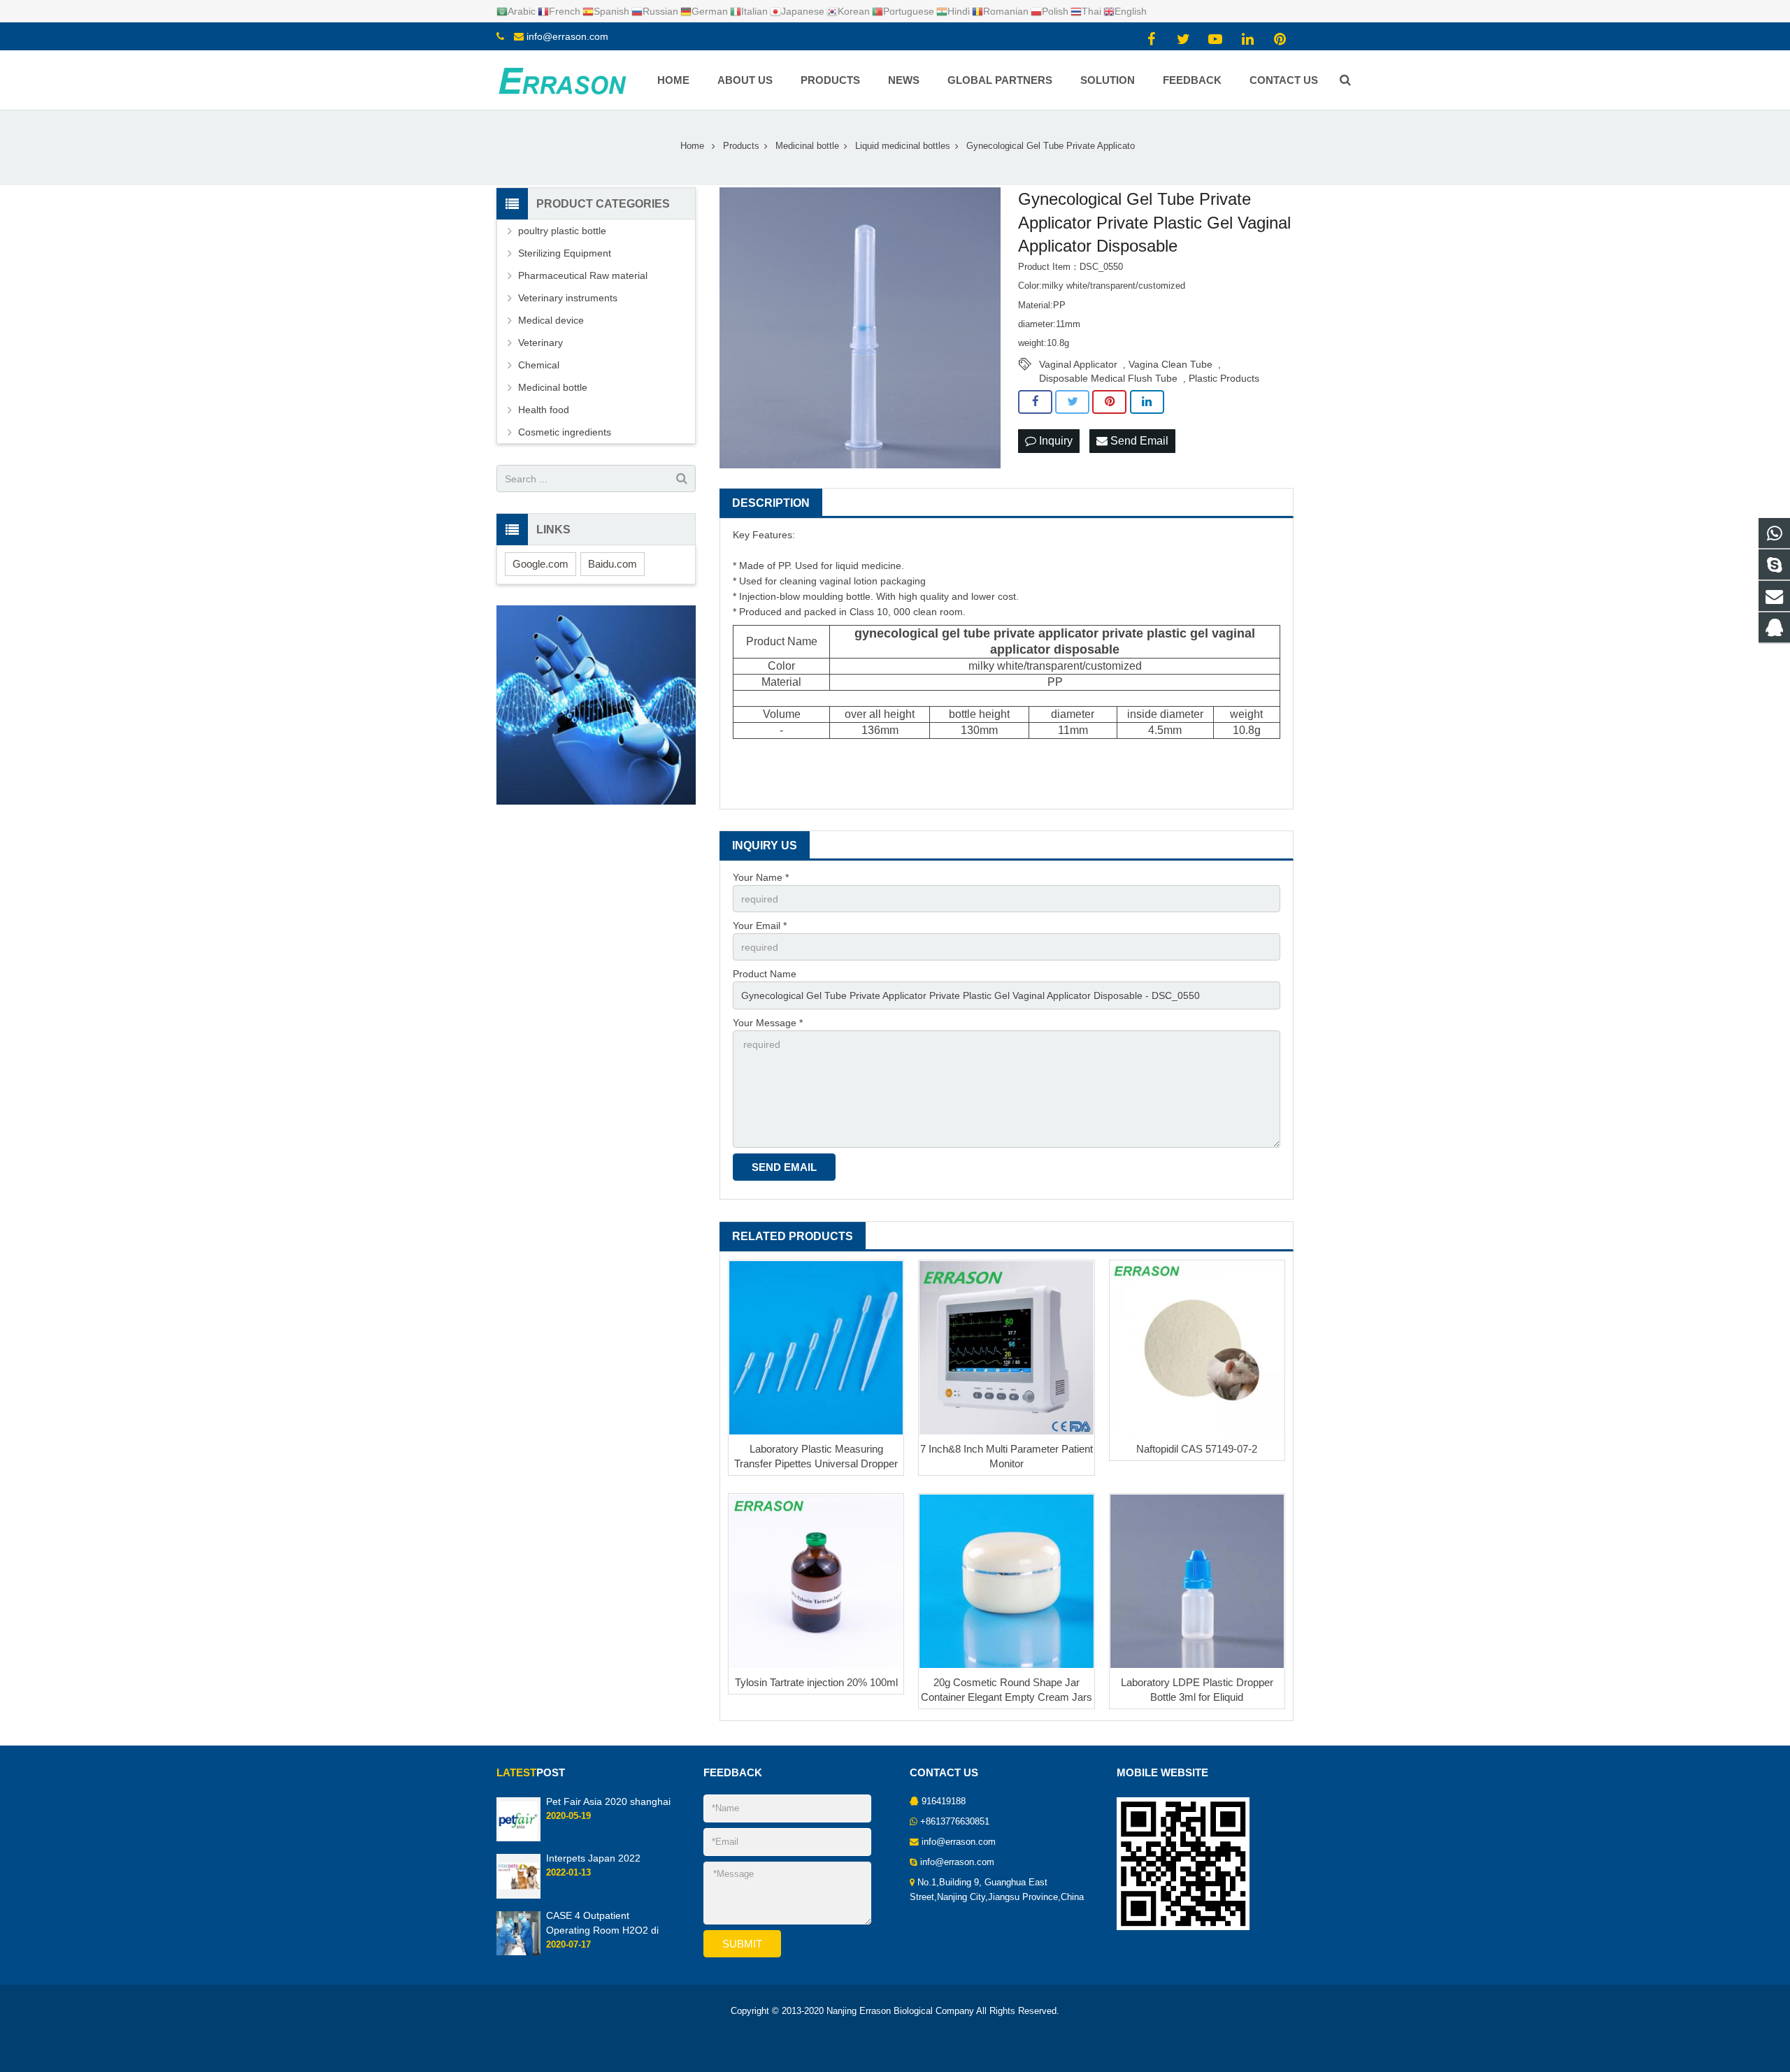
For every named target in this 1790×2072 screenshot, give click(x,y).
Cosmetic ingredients (565, 432)
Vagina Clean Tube (1170, 364)
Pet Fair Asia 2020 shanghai (608, 1801)
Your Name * (761, 877)
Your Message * (768, 1023)
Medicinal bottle (553, 387)
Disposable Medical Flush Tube (1108, 378)
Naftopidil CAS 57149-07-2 (1197, 1449)
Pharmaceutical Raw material (583, 275)
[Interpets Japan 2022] (518, 1896)
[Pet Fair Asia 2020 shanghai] (518, 1839)
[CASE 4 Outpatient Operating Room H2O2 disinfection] (518, 1952)
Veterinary (540, 343)
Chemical (539, 365)
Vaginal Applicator (1078, 364)
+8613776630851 (955, 1822)
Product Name (765, 974)
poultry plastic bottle (562, 231)
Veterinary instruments (568, 298)
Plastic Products (1224, 378)
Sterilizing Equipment (565, 253)
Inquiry (1054, 441)
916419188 (944, 1801)
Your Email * (760, 926)
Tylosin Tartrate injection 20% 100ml (816, 1682)
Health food (544, 410)
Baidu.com (613, 564)
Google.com (540, 564)
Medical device (551, 320)
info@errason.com (567, 36)
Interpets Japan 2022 (593, 1858)
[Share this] (1035, 402)
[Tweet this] (1072, 402)
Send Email (1138, 441)
